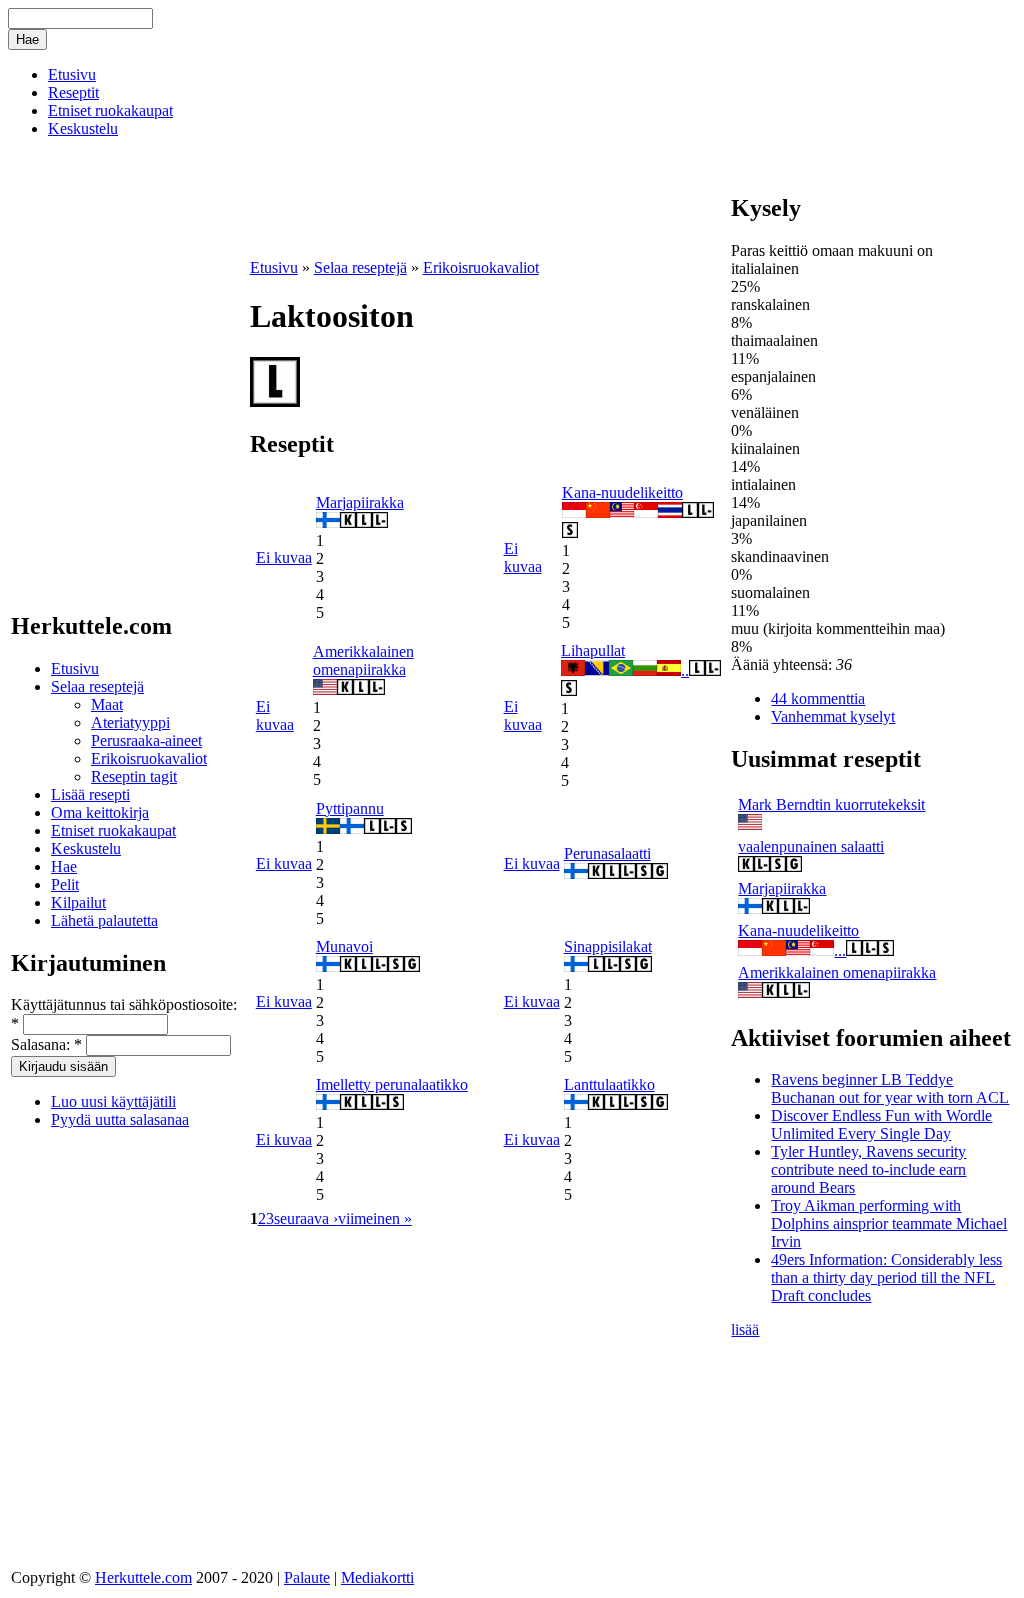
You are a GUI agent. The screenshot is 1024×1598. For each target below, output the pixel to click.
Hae (64, 866)
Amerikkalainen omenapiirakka (363, 660)
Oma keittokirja (100, 812)
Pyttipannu (350, 808)
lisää (745, 1329)
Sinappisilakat (608, 946)
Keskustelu (83, 128)
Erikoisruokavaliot (149, 758)
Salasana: (46, 1044)
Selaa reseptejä (97, 686)
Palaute (307, 1577)
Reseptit (73, 92)
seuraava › (306, 1218)
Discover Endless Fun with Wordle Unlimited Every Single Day (881, 1124)
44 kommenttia (818, 698)
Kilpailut (78, 902)
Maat (107, 704)
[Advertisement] (484, 225)
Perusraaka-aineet (146, 740)
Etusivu (72, 74)
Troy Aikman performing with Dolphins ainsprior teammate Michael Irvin (889, 1223)
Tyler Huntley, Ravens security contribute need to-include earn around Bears (868, 1169)
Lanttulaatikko (609, 1084)
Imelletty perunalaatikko (392, 1084)
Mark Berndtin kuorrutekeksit (831, 804)
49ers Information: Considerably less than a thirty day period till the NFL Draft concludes (886, 1277)
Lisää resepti (90, 794)
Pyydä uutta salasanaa (120, 1119)
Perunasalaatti (607, 853)
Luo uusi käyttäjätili (113, 1101)
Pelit (65, 884)
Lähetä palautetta (104, 920)
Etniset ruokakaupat (110, 110)
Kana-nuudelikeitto (622, 492)
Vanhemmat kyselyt (833, 716)
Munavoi (344, 946)
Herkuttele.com (143, 1577)
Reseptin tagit (134, 776)
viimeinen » (375, 1218)
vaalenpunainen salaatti (811, 846)
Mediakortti (377, 1577)
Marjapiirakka (360, 502)
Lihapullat (593, 650)
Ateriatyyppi (130, 722)
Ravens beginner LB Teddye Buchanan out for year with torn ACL (890, 1088)
